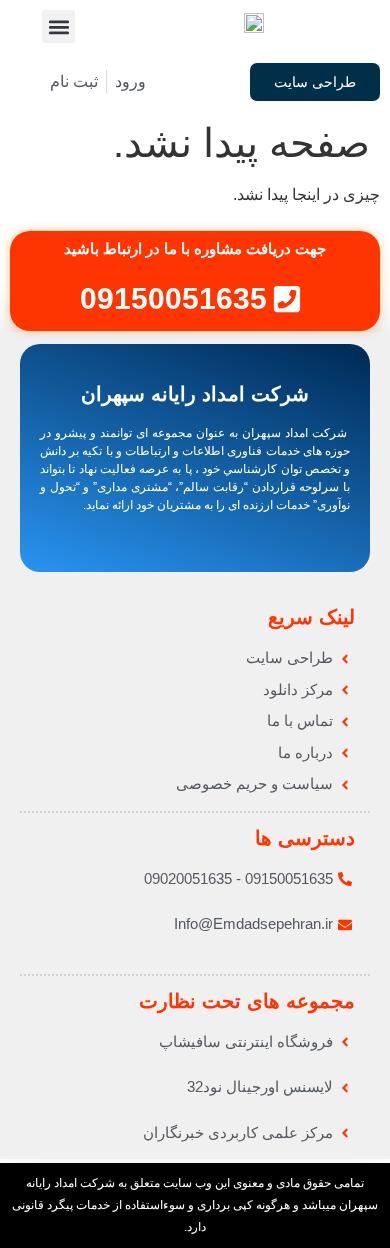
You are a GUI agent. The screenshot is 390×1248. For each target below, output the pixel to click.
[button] (58, 26)
